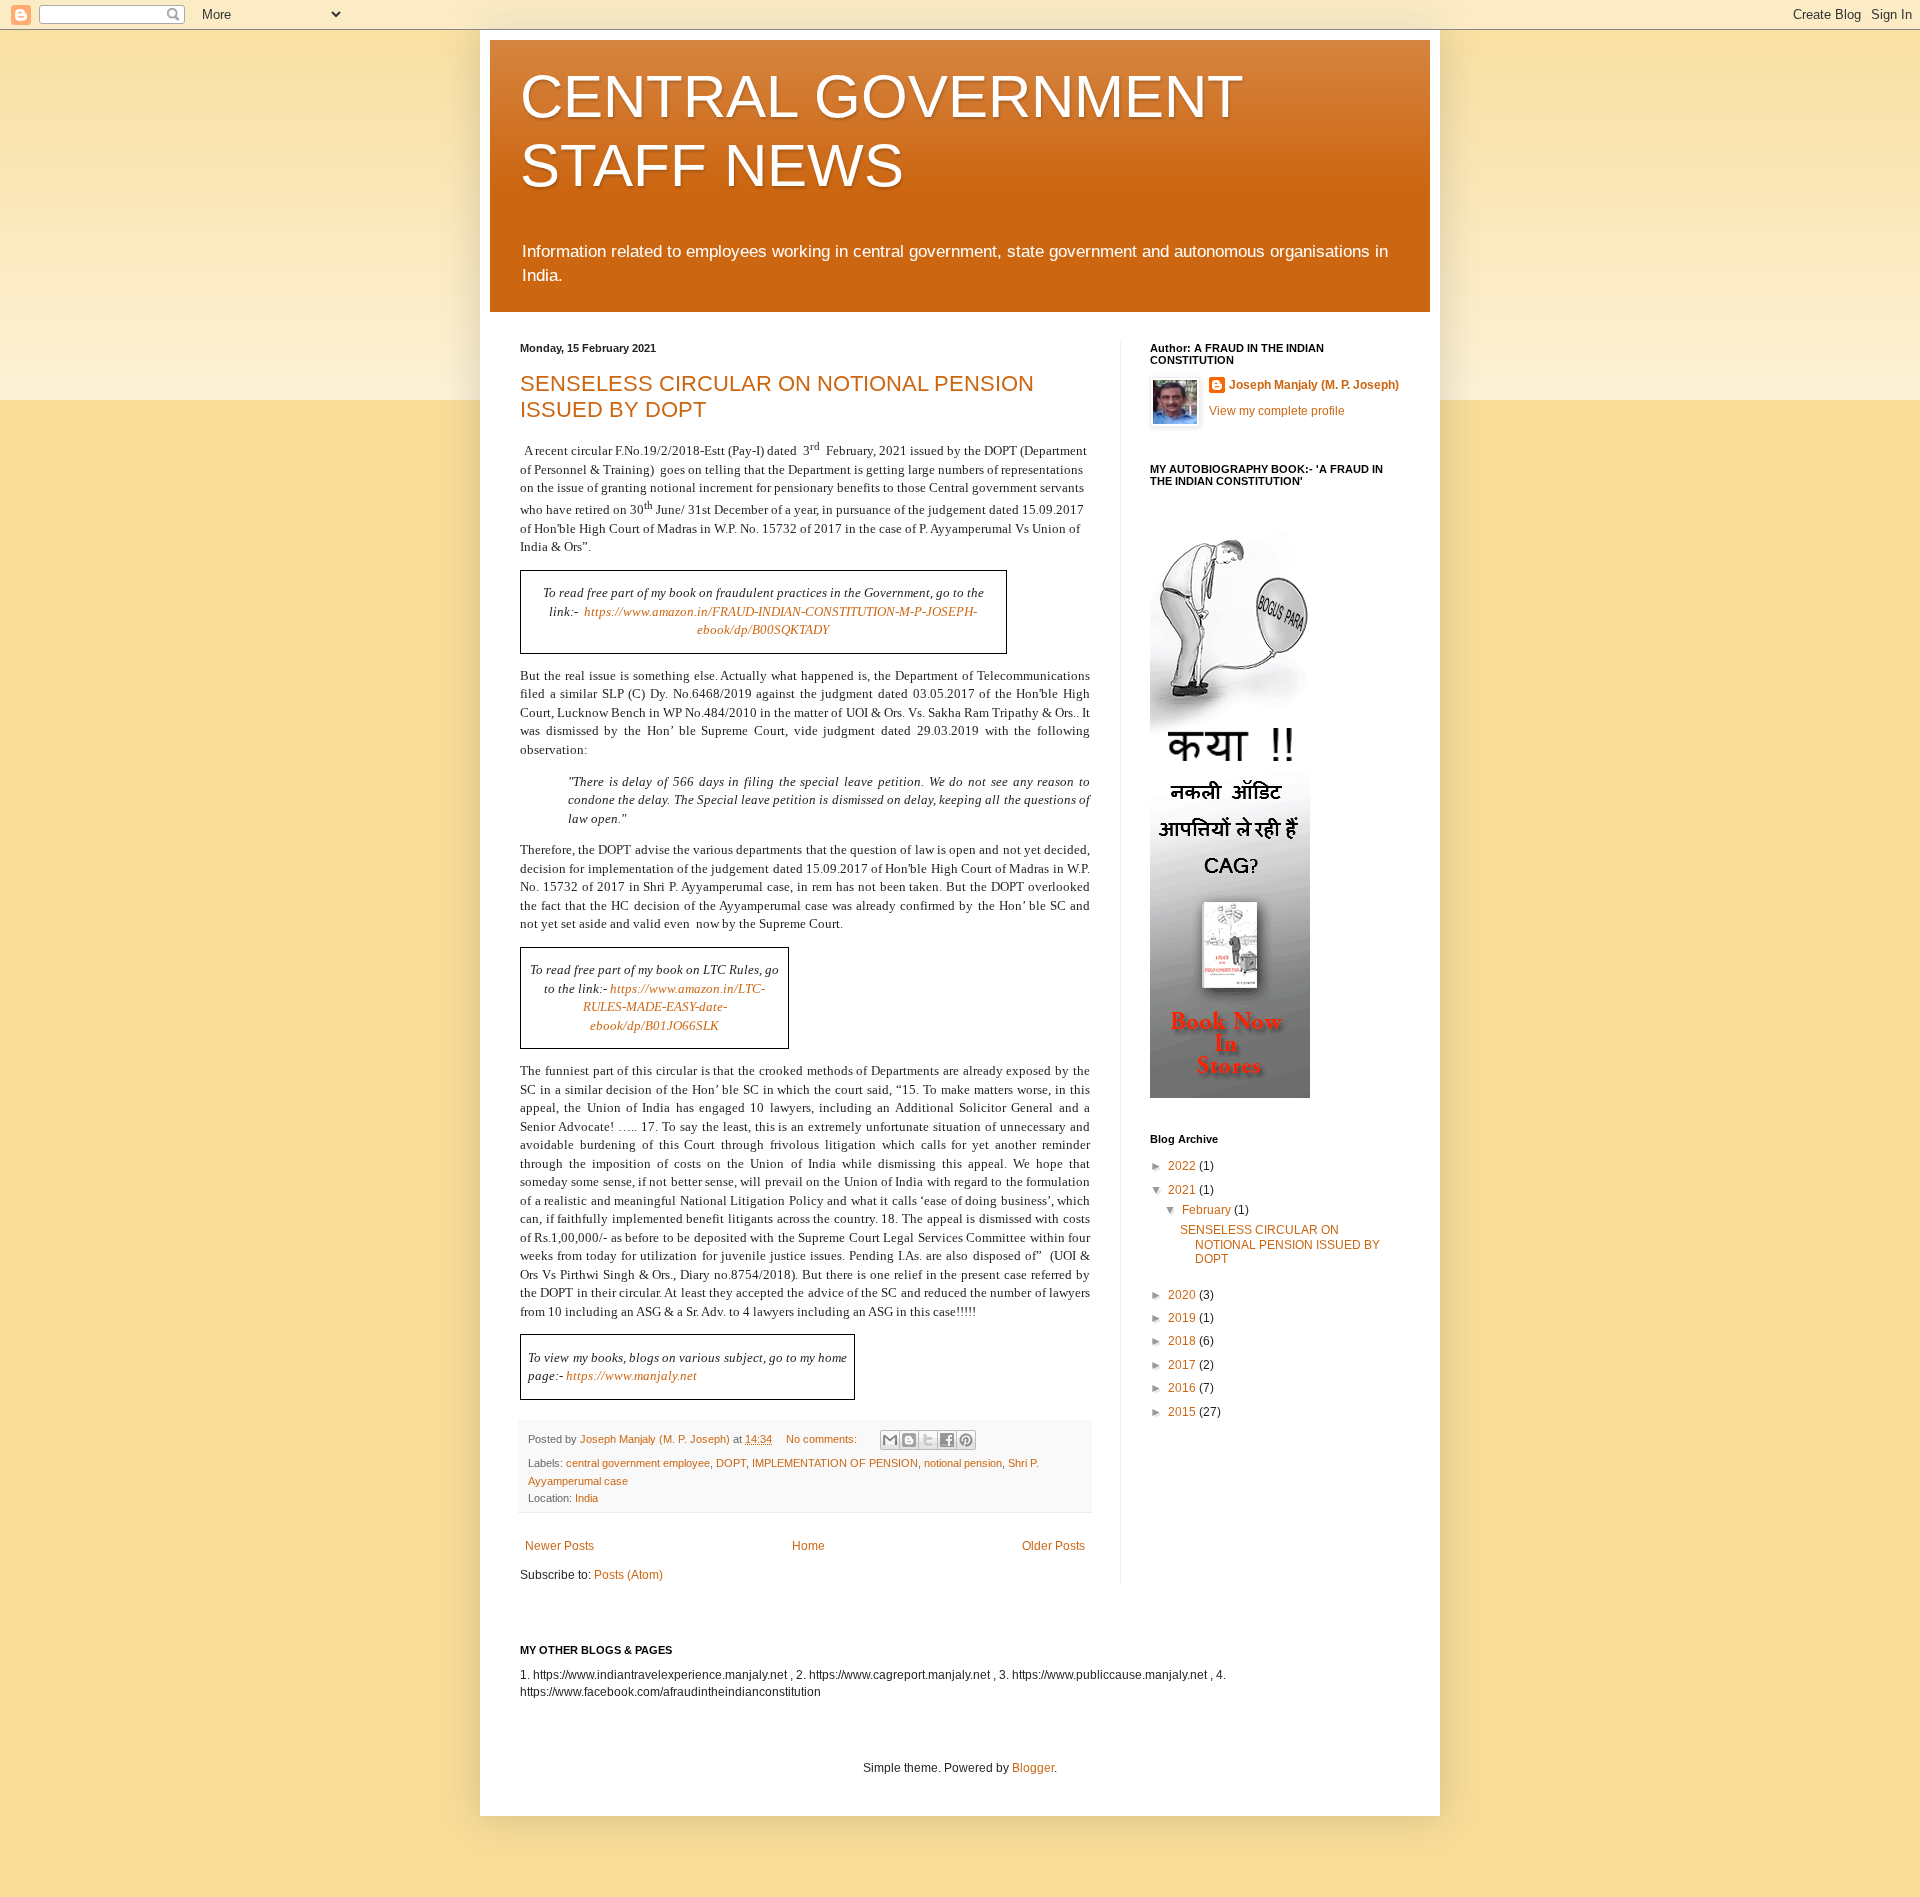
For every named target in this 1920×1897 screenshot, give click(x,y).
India (586, 1498)
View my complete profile (1277, 411)
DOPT (731, 1463)
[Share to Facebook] (947, 1440)
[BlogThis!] (909, 1440)
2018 (1183, 1341)
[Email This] (890, 1440)
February (1208, 1210)
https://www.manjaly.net (631, 1375)
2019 (1183, 1318)
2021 (1183, 1190)
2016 (1183, 1388)
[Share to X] (928, 1440)
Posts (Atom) (628, 1575)
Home (808, 1546)
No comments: (823, 1439)
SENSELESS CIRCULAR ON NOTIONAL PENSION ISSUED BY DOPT (1280, 1244)
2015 (1183, 1412)
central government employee (638, 1463)
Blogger (1033, 1768)
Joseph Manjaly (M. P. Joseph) (1314, 385)
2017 (1183, 1365)
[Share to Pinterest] (966, 1440)
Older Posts (1053, 1546)
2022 (1183, 1166)
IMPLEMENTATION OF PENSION (835, 1463)
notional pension (963, 1463)
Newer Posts (559, 1546)
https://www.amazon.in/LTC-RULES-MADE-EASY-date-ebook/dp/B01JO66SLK (674, 1007)
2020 (1183, 1295)
